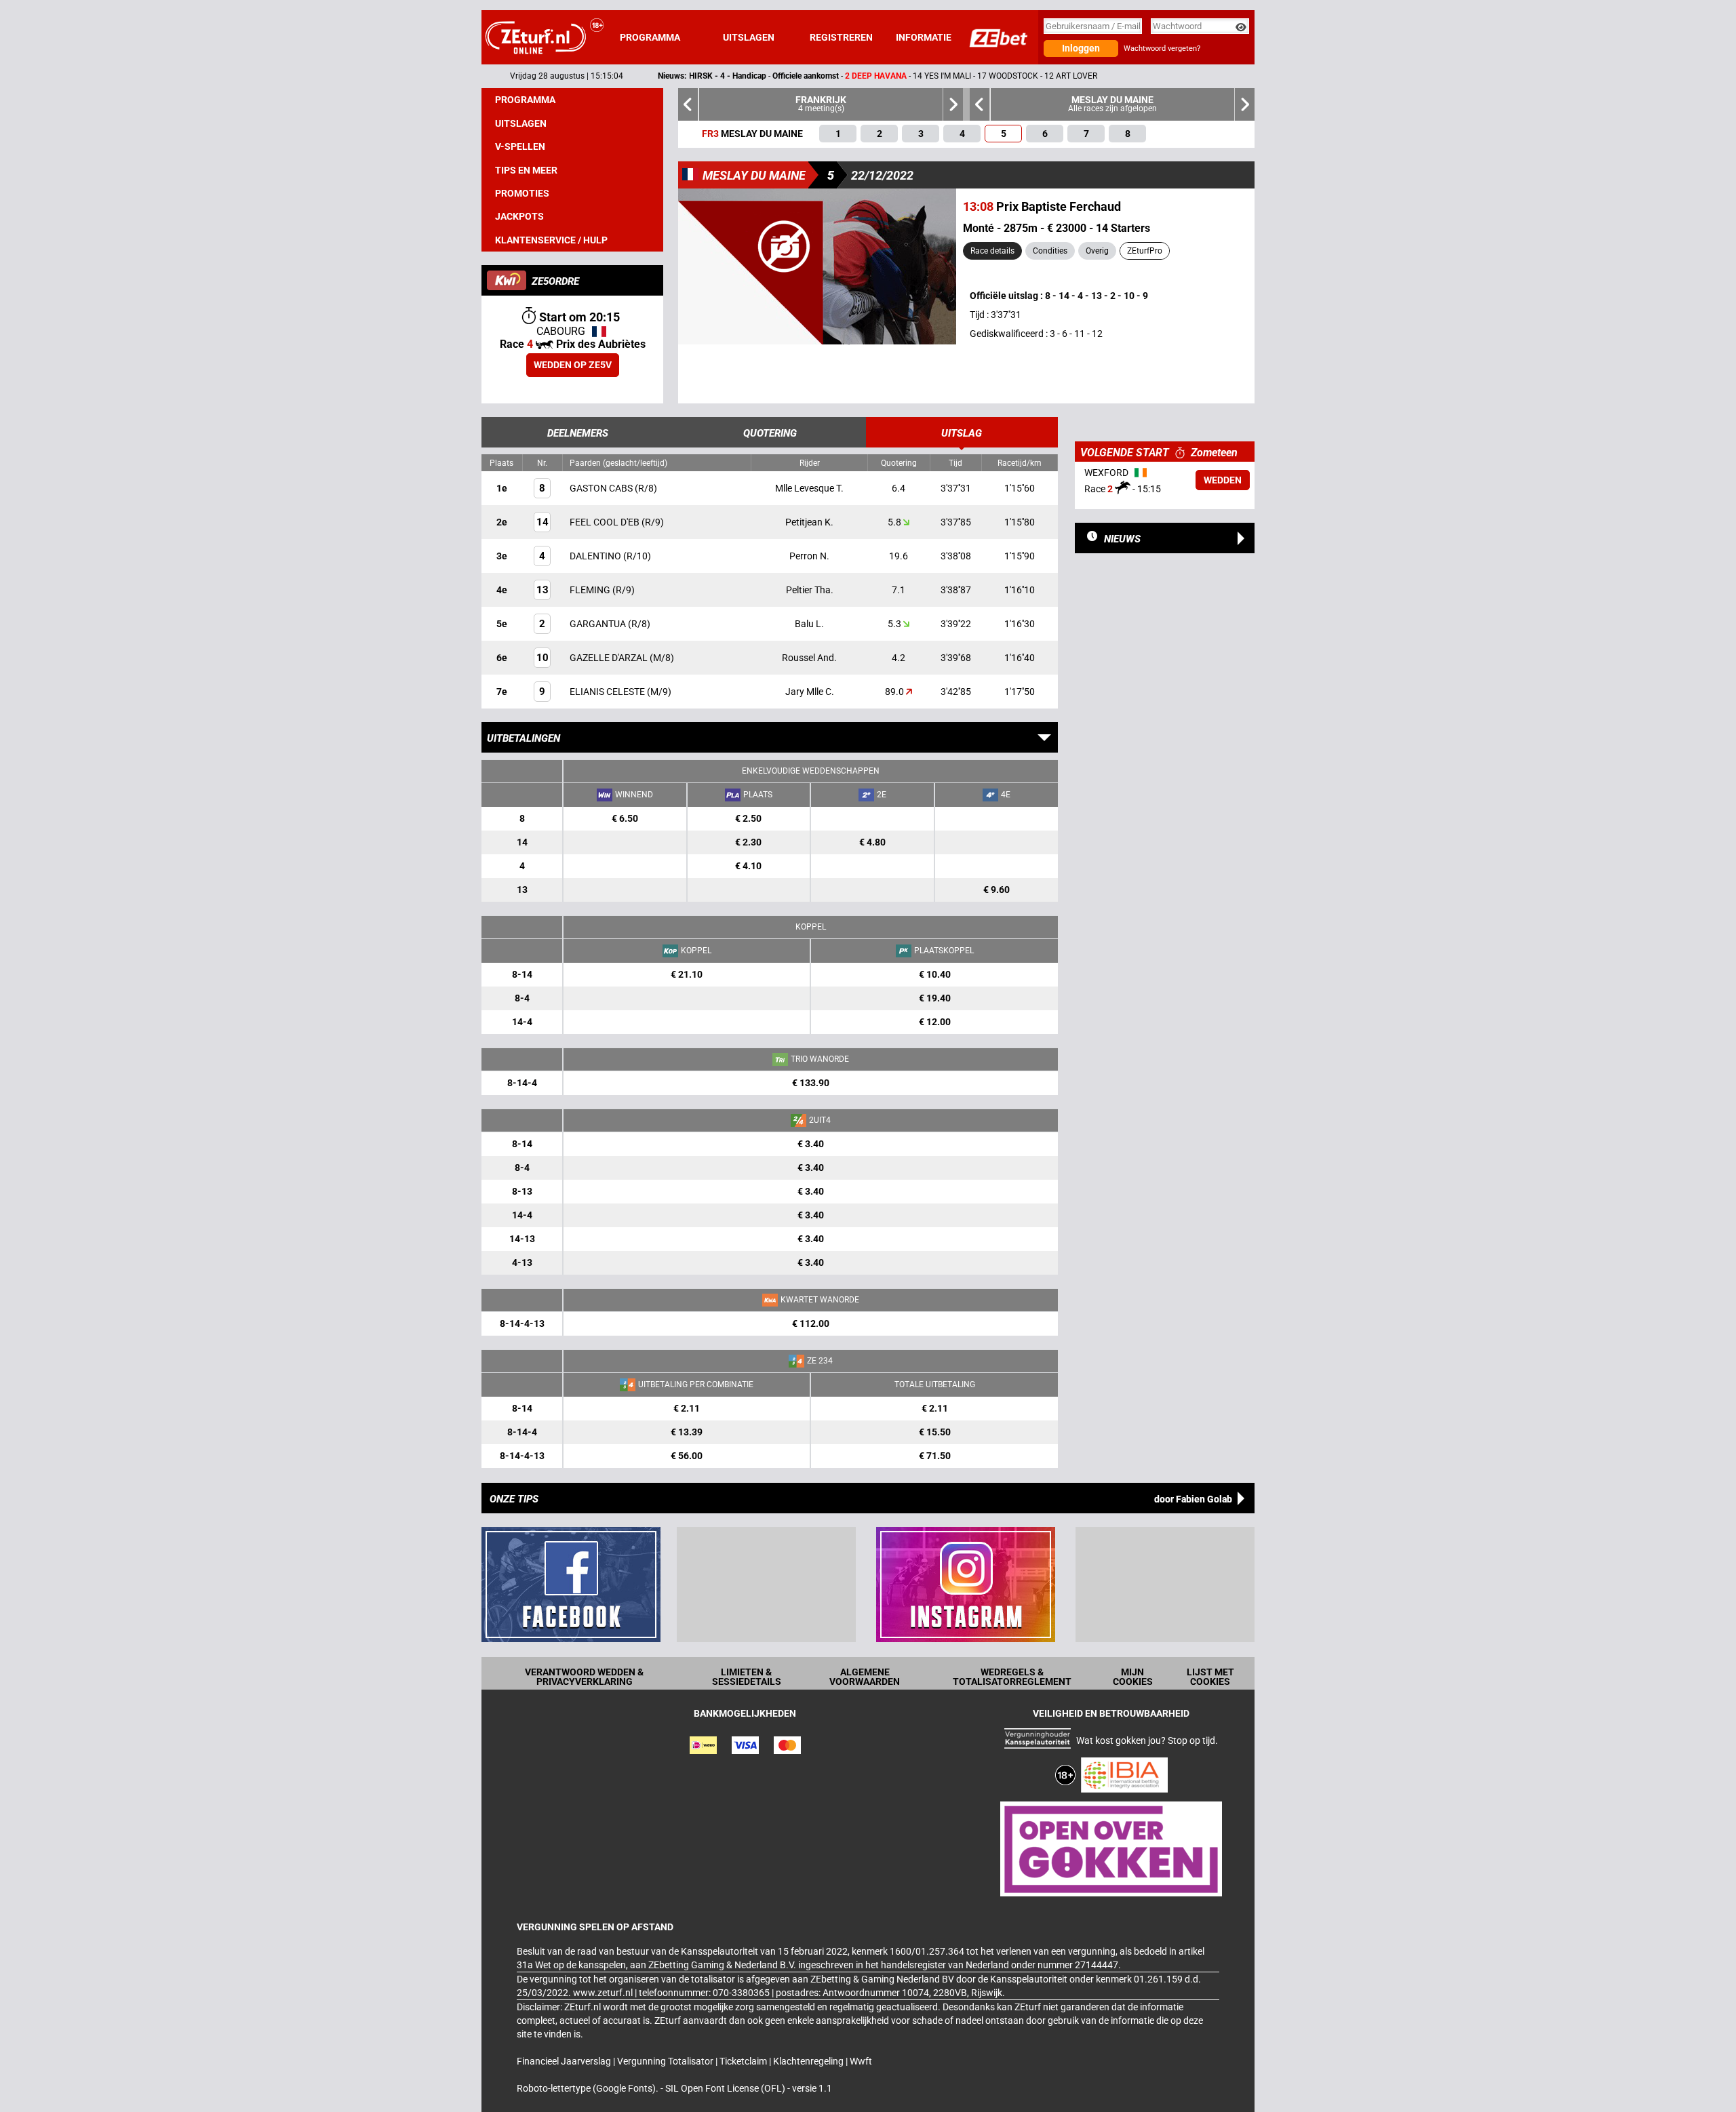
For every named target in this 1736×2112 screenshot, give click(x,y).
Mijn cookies (1133, 1677)
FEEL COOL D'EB (606, 522)
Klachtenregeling (809, 2061)
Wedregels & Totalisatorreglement (1012, 1677)
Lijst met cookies (1210, 1677)
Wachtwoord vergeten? (1162, 48)
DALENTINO (596, 556)
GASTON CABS (602, 488)
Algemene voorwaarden (865, 1677)
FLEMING (591, 590)
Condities (1050, 251)
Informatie (924, 37)
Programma (650, 37)
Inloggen (1081, 48)
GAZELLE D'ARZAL (610, 658)
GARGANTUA (599, 624)
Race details (992, 251)
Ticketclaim (744, 2061)
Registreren (841, 37)
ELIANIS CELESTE (608, 692)
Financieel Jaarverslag (565, 2061)
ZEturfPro (1145, 251)
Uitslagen (749, 37)
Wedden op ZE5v (573, 365)
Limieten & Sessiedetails (747, 1677)
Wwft (861, 2061)
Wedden (1223, 480)
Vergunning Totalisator (666, 2061)
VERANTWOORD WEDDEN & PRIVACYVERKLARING (584, 1677)
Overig (1097, 251)
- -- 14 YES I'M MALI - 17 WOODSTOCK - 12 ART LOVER (775, 76)
